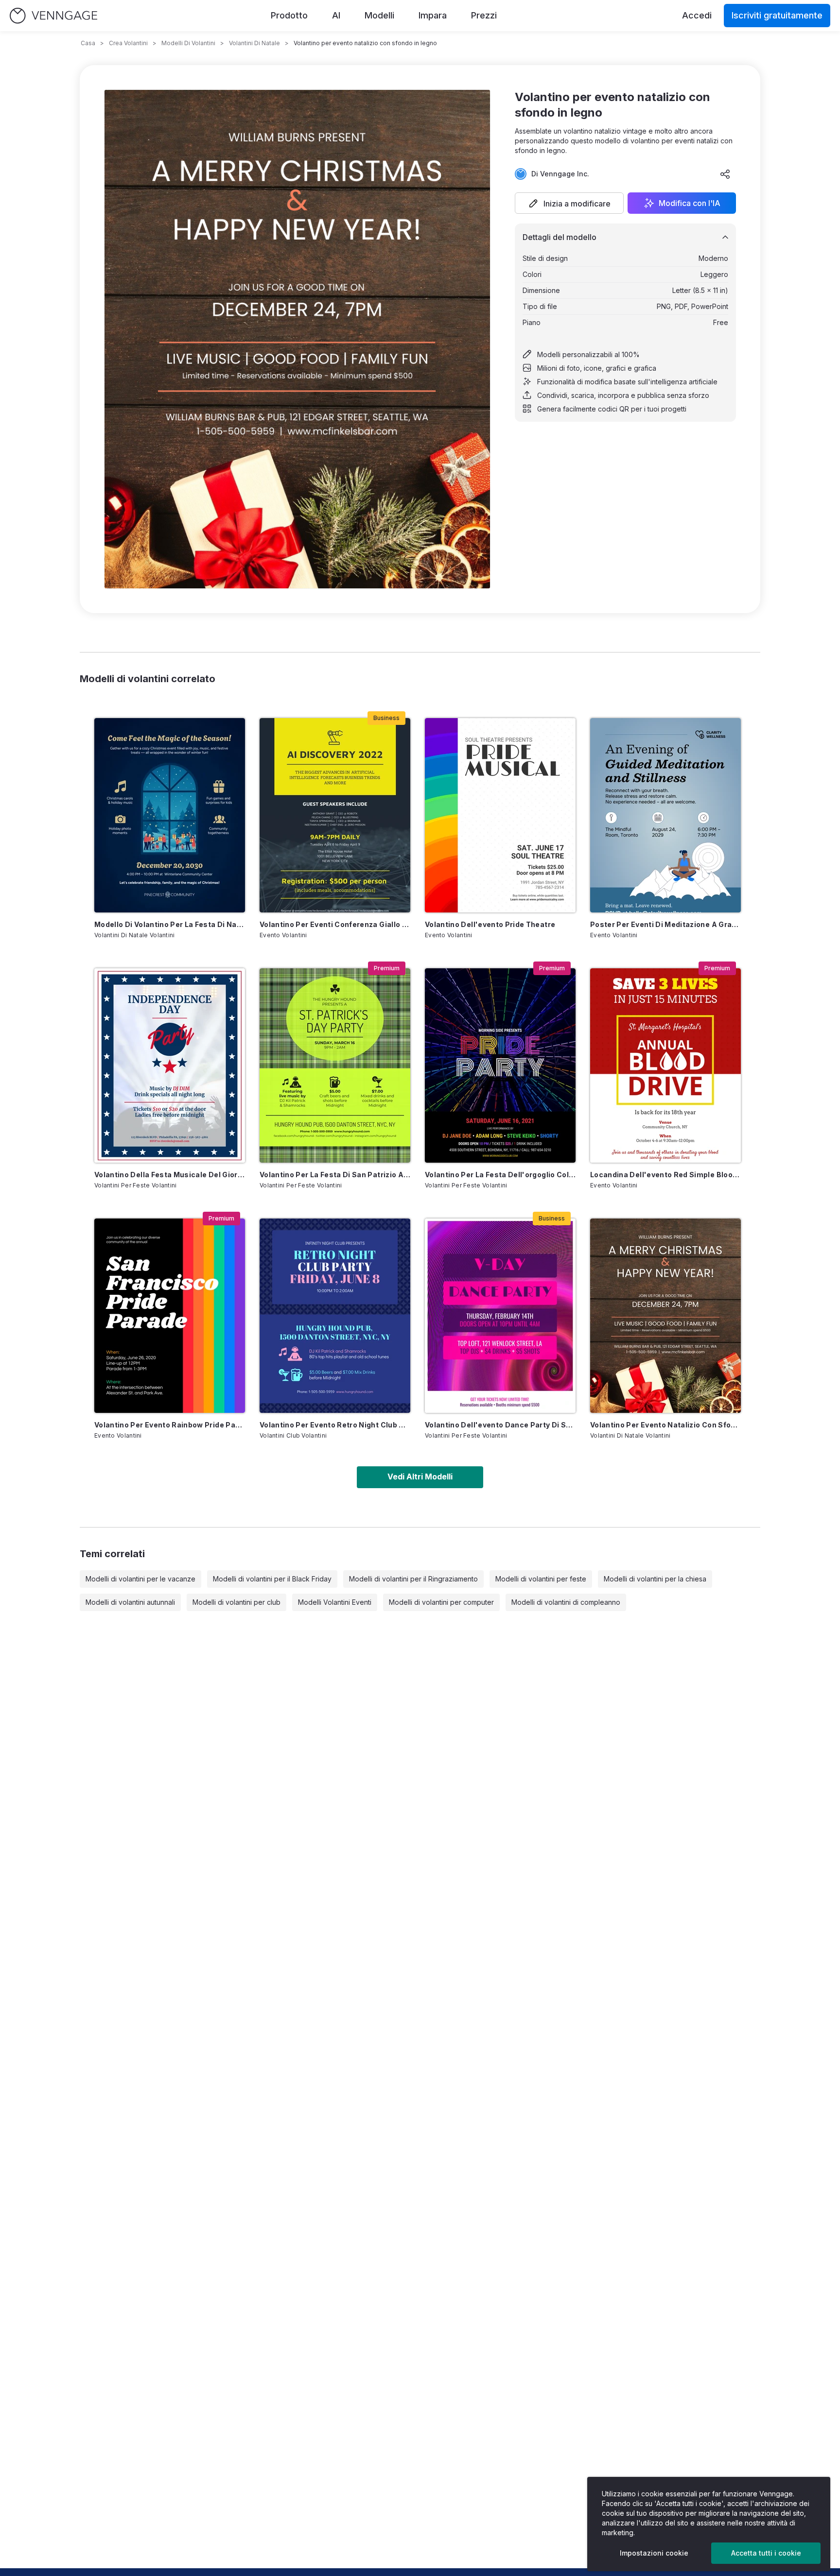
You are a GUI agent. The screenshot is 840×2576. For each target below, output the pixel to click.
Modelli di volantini (188, 43)
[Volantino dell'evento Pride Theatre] (500, 815)
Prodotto (289, 15)
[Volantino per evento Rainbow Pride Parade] (170, 1316)
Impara (433, 15)
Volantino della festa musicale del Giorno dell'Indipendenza (170, 1175)
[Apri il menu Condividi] (725, 174)
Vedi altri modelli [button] (420, 1477)
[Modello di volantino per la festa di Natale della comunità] (170, 815)
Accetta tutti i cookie (766, 2553)
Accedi (697, 15)
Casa (88, 43)
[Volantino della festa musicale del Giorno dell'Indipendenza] (170, 1065)
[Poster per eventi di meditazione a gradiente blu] (665, 815)
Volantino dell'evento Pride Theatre (490, 924)
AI (336, 15)
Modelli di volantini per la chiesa (655, 1579)
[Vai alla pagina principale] (53, 16)
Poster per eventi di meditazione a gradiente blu (665, 924)
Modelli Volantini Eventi (335, 1602)
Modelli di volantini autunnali (130, 1602)
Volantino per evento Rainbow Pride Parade (170, 1425)
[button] (569, 203)
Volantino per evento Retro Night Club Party (335, 1425)
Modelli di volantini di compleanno (566, 1602)
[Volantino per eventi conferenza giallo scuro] (335, 815)
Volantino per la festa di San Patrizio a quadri (335, 1175)
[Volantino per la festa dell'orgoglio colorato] (500, 1065)
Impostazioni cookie (654, 2553)
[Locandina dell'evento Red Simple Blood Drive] (665, 1065)
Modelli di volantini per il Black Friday (272, 1579)
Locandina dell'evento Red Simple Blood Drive (665, 1175)
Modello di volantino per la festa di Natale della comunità (170, 924)
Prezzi (484, 15)
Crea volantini (128, 43)
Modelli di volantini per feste (541, 1579)
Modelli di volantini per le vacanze (140, 1579)
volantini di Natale (254, 43)
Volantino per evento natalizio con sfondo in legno (665, 1425)
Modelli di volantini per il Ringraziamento (413, 1579)
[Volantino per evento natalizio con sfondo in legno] (665, 1316)
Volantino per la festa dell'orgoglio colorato (500, 1175)
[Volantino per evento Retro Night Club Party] (335, 1316)
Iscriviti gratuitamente (777, 15)
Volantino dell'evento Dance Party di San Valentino (500, 1425)
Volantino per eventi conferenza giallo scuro (335, 924)
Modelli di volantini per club (236, 1602)
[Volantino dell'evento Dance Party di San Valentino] (500, 1316)
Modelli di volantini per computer (441, 1602)
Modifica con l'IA (690, 203)
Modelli (379, 15)
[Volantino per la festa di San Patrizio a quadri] (335, 1065)
